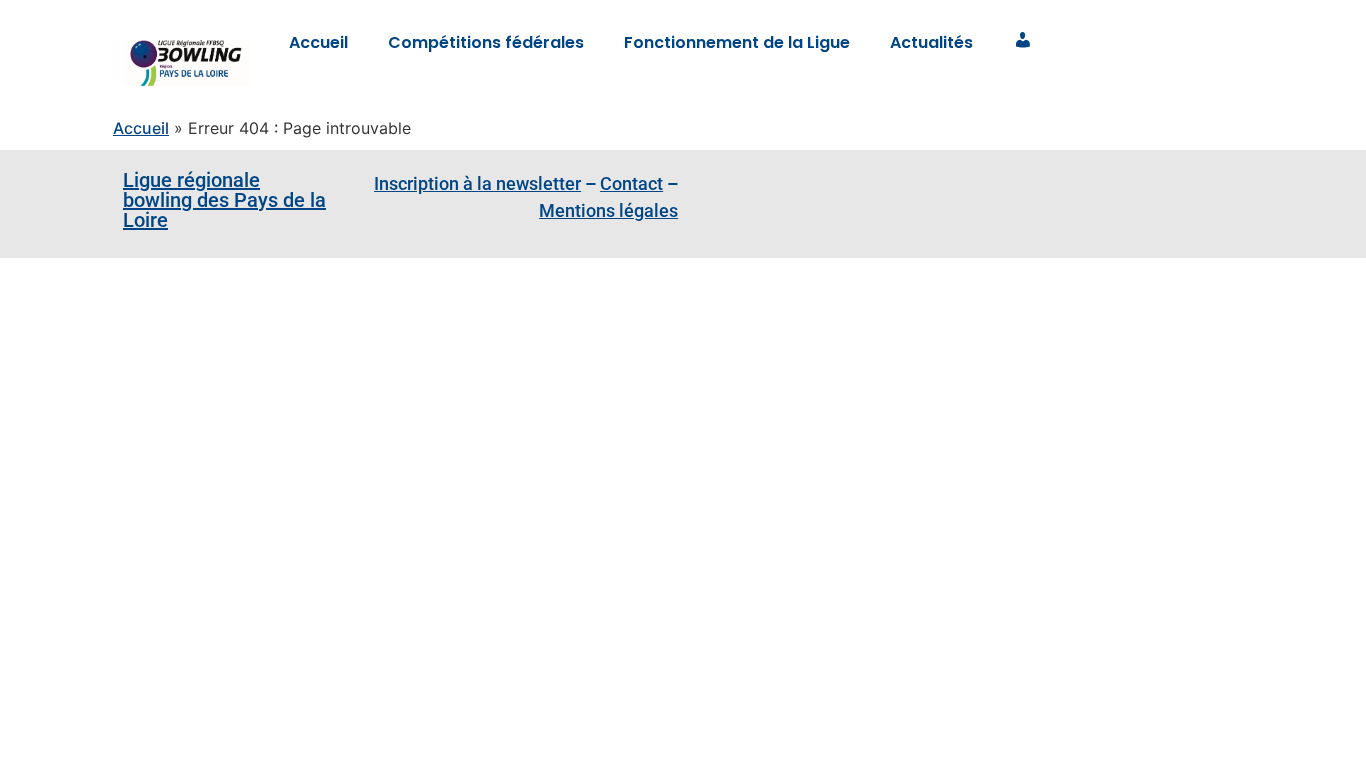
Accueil (318, 42)
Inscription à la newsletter (477, 183)
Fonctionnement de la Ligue (737, 42)
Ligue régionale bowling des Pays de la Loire (224, 200)
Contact (631, 183)
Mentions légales (608, 210)
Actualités (931, 42)
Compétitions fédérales (486, 42)
